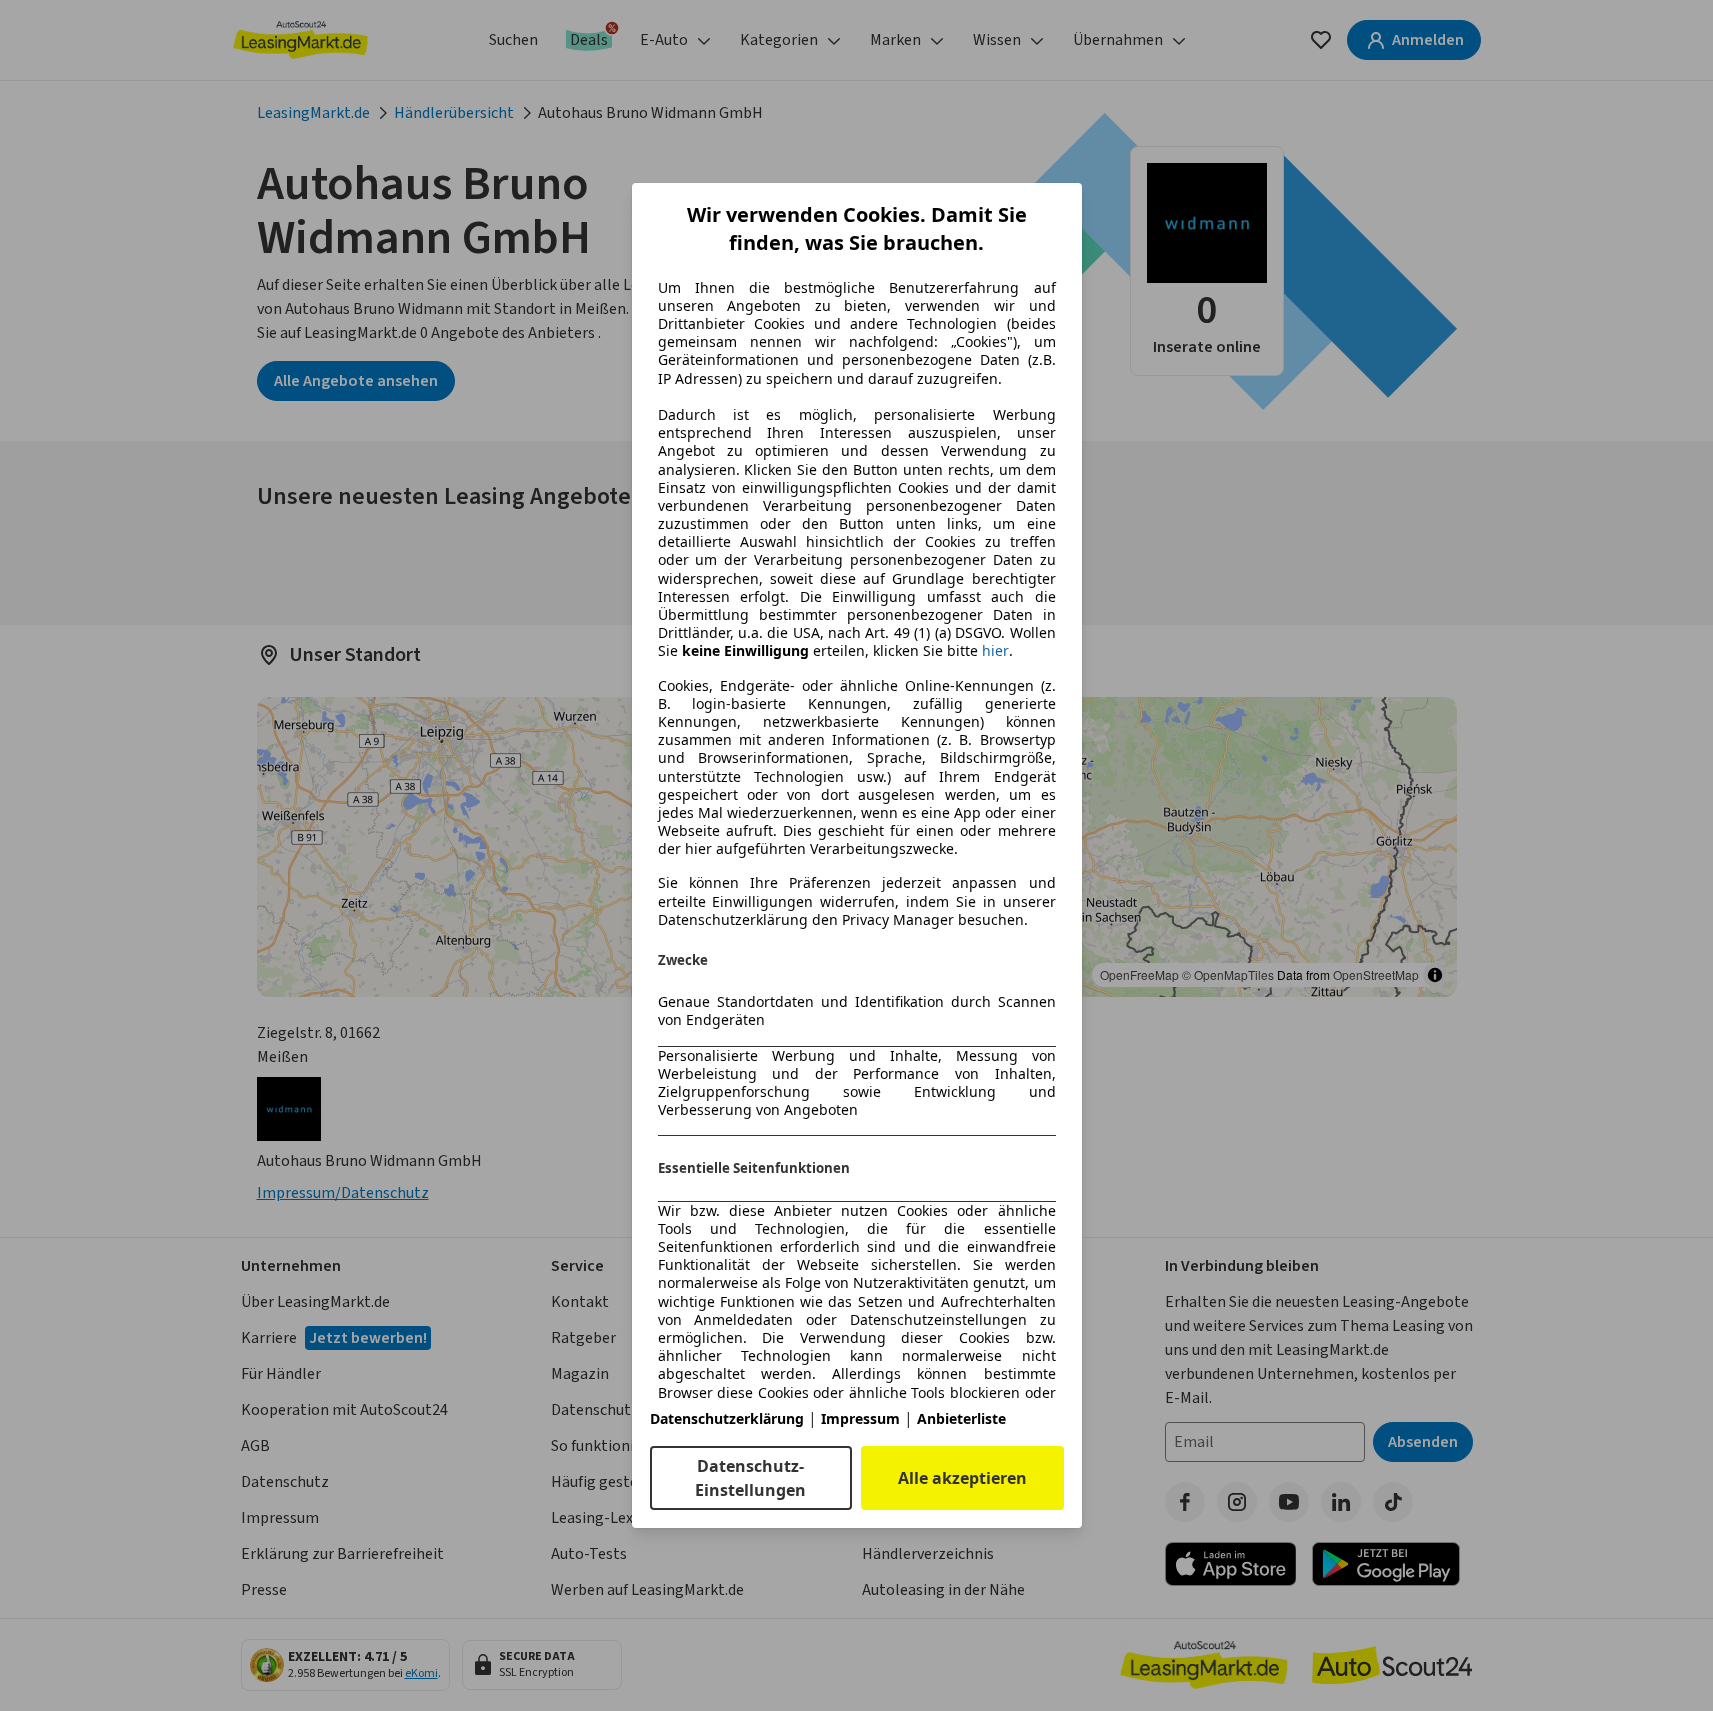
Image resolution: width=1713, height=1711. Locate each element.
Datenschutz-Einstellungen (750, 1478)
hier (995, 651)
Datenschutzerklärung (727, 1418)
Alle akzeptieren (962, 1478)
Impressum (860, 1418)
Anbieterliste (961, 1418)
